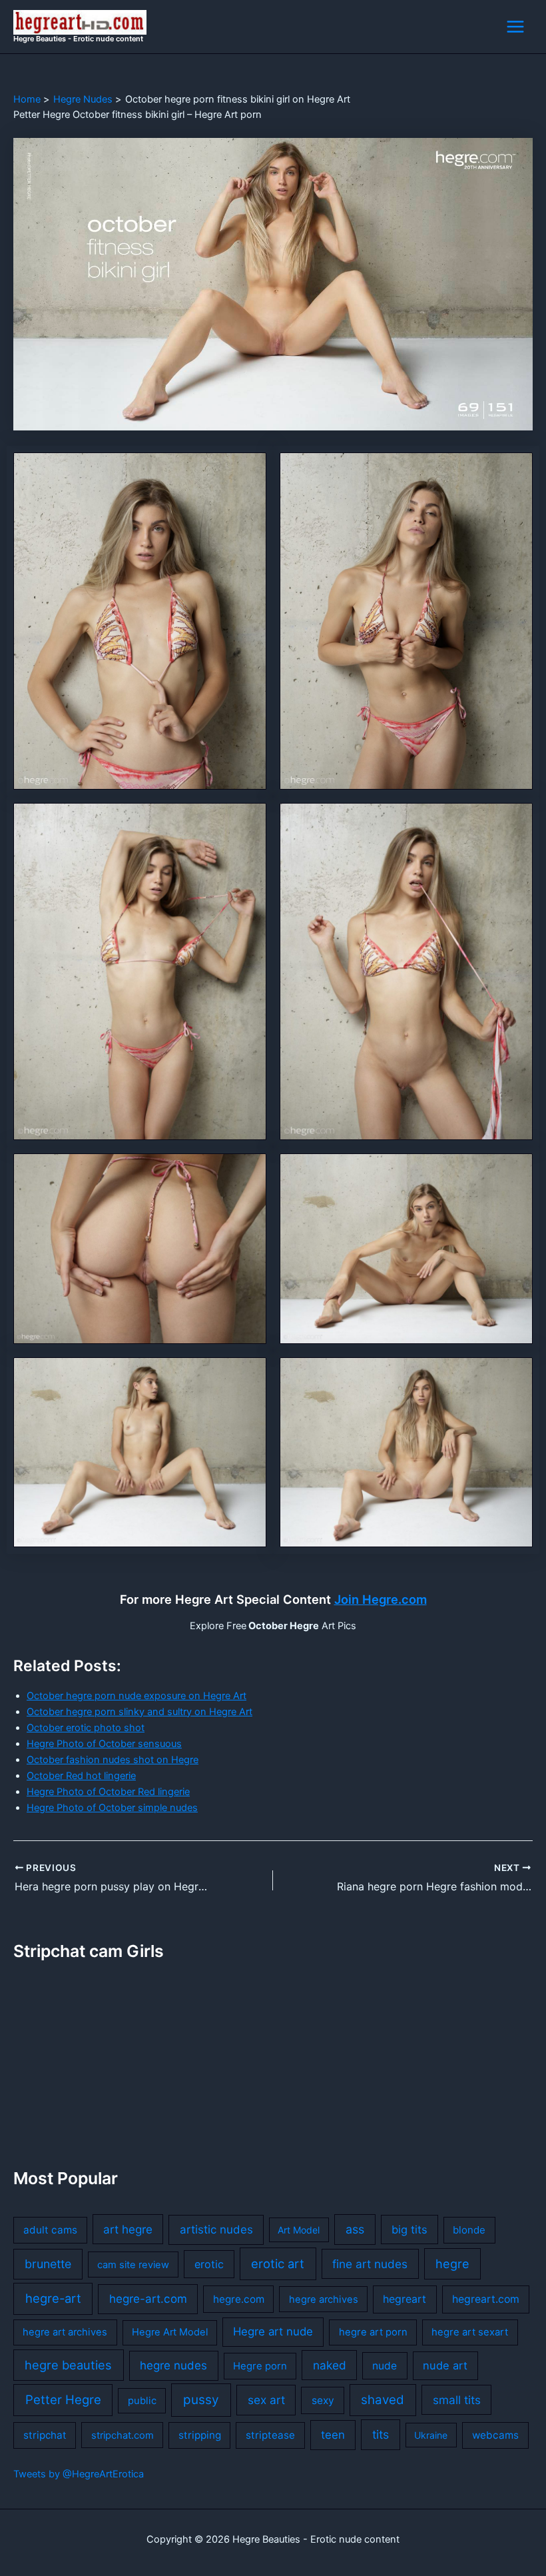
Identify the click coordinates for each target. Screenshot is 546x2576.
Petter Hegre (63, 2399)
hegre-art (53, 2298)
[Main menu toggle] (515, 27)
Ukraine (431, 2435)
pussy (201, 2400)
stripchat (45, 2435)
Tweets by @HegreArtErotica (79, 2474)
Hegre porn (260, 2366)
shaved (383, 2400)
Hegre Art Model (170, 2332)
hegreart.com (486, 2299)
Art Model (299, 2230)
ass (355, 2229)
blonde (469, 2230)
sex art (266, 2400)
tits (381, 2434)
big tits (409, 2230)
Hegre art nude (273, 2331)
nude (385, 2366)
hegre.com (239, 2299)
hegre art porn (373, 2332)
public (142, 2401)
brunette (48, 2264)
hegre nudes (173, 2365)
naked (330, 2365)
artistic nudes (216, 2230)
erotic (209, 2264)
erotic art (278, 2263)
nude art (445, 2365)
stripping (200, 2435)
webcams (495, 2435)
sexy (323, 2400)
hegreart (405, 2299)
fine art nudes (370, 2264)
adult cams (50, 2230)
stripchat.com (123, 2435)
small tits (457, 2400)
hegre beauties (68, 2365)
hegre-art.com (148, 2299)
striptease (270, 2435)
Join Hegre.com (381, 1599)
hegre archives (324, 2299)
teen (333, 2435)
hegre (452, 2263)
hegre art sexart (470, 2332)
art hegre (128, 2229)
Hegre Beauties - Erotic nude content (78, 39)
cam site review (133, 2265)
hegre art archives (65, 2332)
